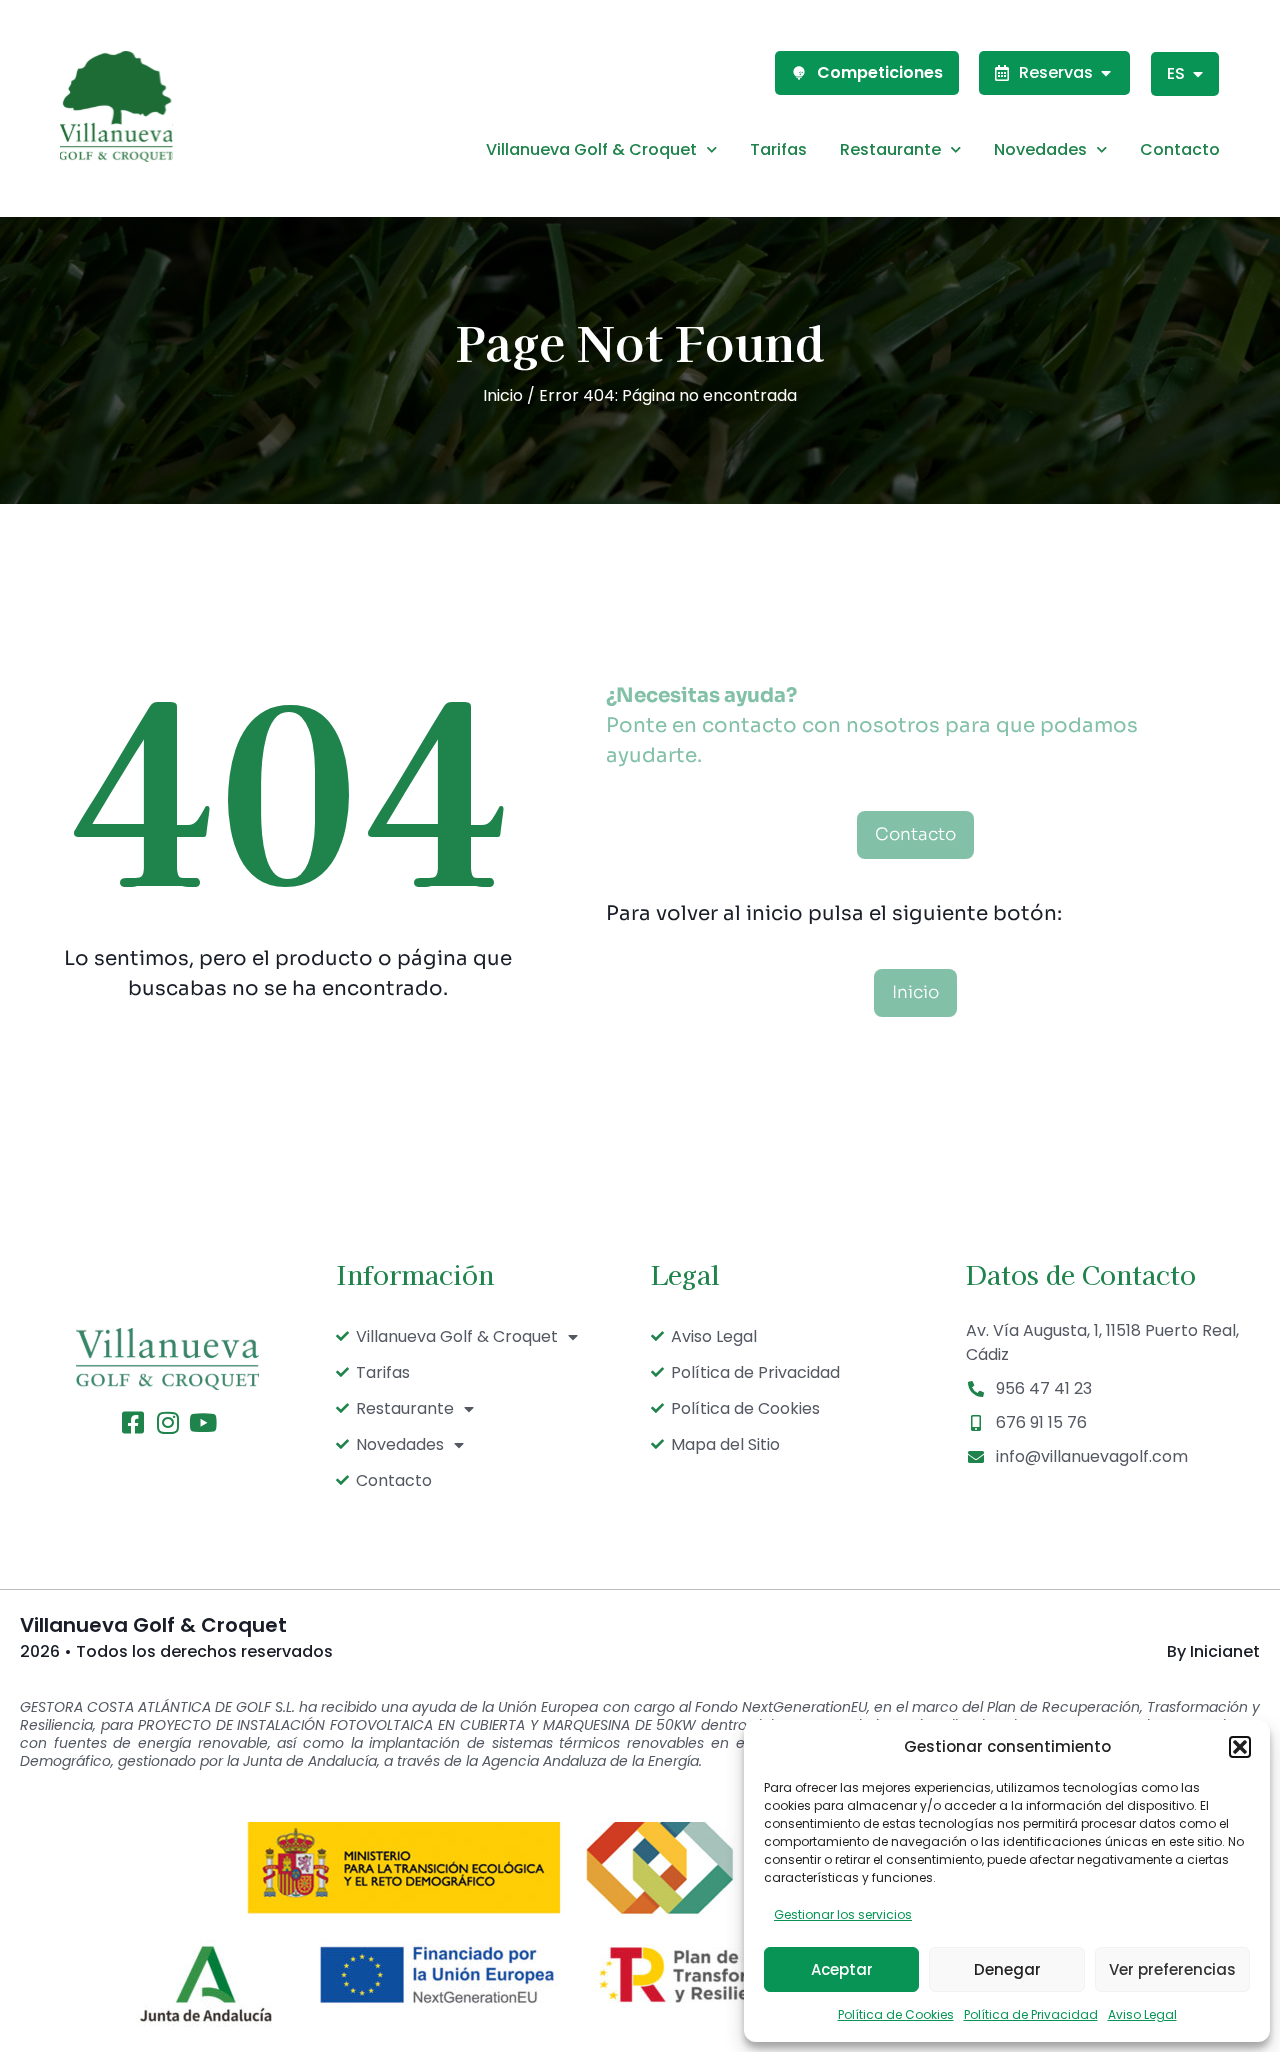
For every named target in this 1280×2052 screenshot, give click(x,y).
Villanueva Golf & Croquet (591, 149)
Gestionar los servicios (843, 1914)
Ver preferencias (1172, 1969)
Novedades (1040, 149)
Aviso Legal (1142, 2014)
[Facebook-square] (132, 1422)
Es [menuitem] (1176, 73)
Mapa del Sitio (725, 1444)
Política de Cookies (896, 2014)
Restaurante (890, 149)
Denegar (1007, 1969)
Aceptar (842, 1969)
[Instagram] (167, 1422)
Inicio (503, 395)
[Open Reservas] (1106, 73)
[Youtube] (202, 1422)
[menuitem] (1185, 74)
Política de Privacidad (1031, 2014)
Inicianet (1225, 1651)
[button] (1240, 1747)
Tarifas (778, 149)
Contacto (1180, 149)
